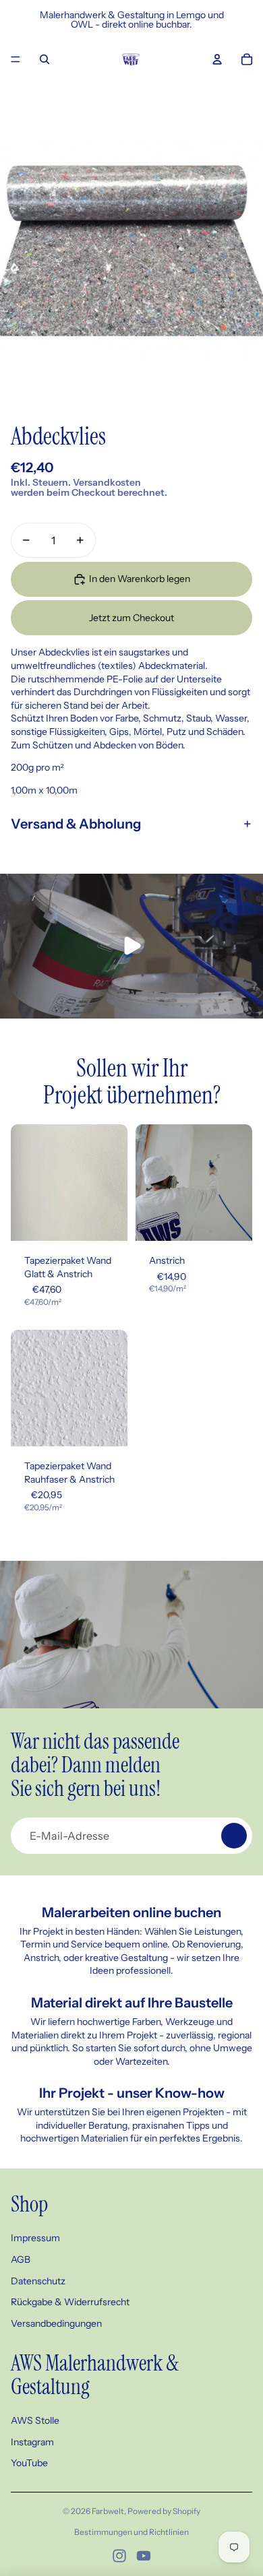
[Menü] (16, 59)
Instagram (32, 2442)
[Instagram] (119, 2556)
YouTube (29, 2463)
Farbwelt (108, 2511)
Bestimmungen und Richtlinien (131, 2532)
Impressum (35, 2238)
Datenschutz (38, 2281)
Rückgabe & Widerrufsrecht (70, 2302)
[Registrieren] (234, 1836)
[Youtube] (144, 2556)
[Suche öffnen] (45, 59)
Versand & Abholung (76, 824)
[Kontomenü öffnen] (217, 59)
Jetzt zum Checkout (131, 618)
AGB (21, 2259)
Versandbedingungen (56, 2323)
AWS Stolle (35, 2420)
